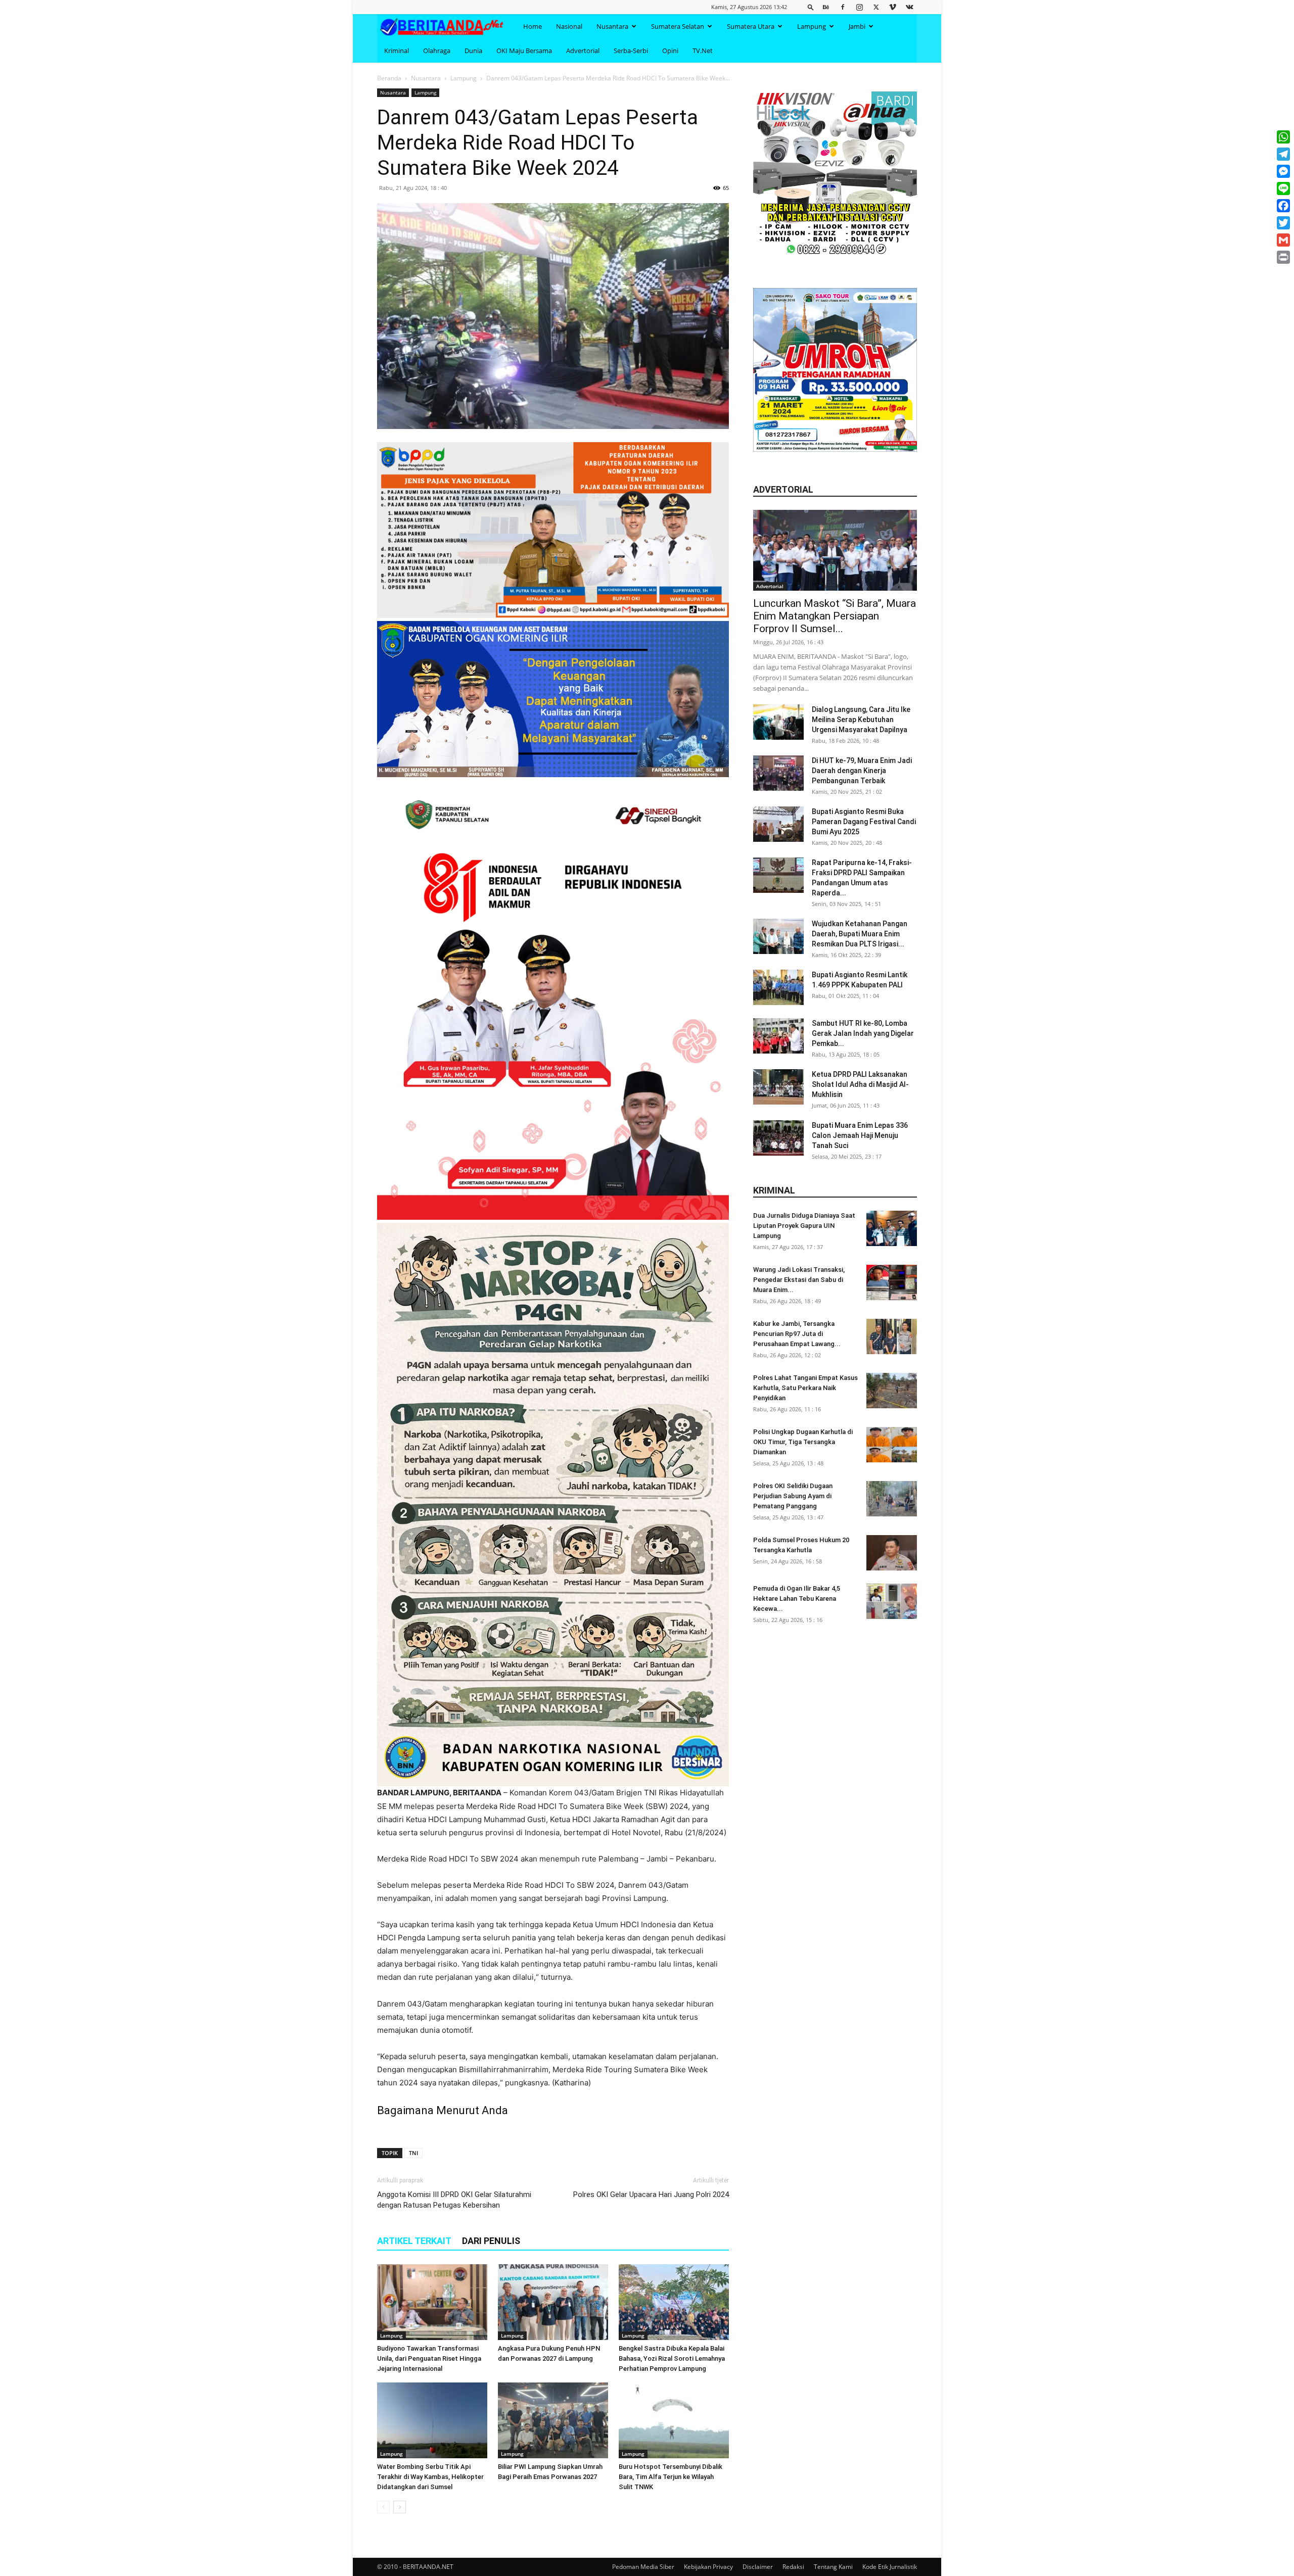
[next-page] (400, 2507)
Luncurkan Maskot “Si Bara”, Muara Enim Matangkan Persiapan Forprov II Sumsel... (835, 616)
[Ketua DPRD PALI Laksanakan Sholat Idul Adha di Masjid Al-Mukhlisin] (778, 1087)
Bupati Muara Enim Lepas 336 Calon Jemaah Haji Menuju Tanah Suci (860, 1135)
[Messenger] (1283, 171)
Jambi (857, 26)
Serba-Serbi (631, 51)
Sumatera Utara (751, 26)
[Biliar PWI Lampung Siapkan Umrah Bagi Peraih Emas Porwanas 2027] (553, 2420)
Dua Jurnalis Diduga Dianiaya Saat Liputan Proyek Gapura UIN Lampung (804, 1226)
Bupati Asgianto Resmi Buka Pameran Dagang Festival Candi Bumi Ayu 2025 (864, 822)
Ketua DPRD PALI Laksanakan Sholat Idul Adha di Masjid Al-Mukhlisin (860, 1084)
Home (533, 26)
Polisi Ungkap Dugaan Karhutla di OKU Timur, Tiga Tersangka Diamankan (803, 1442)
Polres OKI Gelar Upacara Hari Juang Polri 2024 (651, 2195)
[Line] (1283, 188)
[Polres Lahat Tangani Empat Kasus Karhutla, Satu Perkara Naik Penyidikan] (892, 1391)
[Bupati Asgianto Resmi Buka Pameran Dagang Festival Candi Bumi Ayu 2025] (778, 824)
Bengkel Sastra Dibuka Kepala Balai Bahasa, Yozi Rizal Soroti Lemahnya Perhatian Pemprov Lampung (672, 2358)
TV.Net (703, 51)
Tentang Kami (833, 2567)
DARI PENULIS (491, 2241)
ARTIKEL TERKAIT (414, 2241)
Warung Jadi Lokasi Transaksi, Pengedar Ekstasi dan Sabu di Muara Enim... (799, 1280)
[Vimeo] (893, 7)
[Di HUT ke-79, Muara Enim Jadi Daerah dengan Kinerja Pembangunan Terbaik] (778, 773)
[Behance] (826, 7)
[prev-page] (383, 2507)
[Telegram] (1283, 154)
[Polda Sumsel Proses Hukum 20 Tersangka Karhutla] (892, 1553)
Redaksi (793, 2567)
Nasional (569, 26)
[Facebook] (843, 7)
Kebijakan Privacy (708, 2567)
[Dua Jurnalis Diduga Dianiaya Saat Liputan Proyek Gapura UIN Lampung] (892, 1228)
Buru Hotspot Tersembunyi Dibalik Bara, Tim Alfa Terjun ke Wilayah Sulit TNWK (671, 2477)
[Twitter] (876, 7)
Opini (670, 51)
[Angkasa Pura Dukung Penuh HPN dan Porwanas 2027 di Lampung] (553, 2302)
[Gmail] (1283, 240)
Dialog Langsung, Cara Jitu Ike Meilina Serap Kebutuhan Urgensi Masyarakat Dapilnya (861, 720)
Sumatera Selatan (678, 26)
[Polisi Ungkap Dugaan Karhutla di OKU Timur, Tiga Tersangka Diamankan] (892, 1445)
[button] (811, 7)
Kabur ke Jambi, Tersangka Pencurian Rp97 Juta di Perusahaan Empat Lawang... (797, 1334)
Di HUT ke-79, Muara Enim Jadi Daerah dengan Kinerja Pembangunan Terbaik (862, 771)
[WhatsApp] (1283, 137)
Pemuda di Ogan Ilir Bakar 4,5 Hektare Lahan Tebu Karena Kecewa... (797, 1599)
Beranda (389, 78)
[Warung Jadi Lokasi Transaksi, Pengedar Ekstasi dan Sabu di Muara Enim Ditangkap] (892, 1282)
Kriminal (397, 51)
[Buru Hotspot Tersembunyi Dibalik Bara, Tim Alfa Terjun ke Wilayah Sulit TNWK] (674, 2420)
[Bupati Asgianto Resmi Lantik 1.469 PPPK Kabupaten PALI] (778, 987)
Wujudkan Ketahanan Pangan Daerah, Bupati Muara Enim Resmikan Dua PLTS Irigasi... (860, 934)
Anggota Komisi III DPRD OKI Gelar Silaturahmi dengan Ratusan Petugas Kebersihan (454, 2200)
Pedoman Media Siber (643, 2567)
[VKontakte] (909, 7)
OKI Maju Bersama (524, 51)
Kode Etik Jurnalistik (890, 2567)
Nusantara (612, 26)
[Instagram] (859, 7)
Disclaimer (758, 2567)
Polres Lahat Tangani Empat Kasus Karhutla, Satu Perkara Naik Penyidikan (805, 1388)
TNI (413, 2153)
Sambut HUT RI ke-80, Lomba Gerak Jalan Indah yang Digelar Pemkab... (863, 1033)
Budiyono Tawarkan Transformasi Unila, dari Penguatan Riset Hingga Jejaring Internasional (429, 2358)
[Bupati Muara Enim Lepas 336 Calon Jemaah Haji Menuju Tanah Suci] (778, 1138)
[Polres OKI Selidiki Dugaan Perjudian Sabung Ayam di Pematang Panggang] (892, 1499)
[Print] (1283, 257)
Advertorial (583, 51)
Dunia (473, 51)
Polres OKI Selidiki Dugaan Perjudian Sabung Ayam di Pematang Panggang (793, 1496)
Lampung (812, 26)
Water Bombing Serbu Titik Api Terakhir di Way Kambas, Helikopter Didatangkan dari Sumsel (430, 2477)
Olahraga (437, 51)
